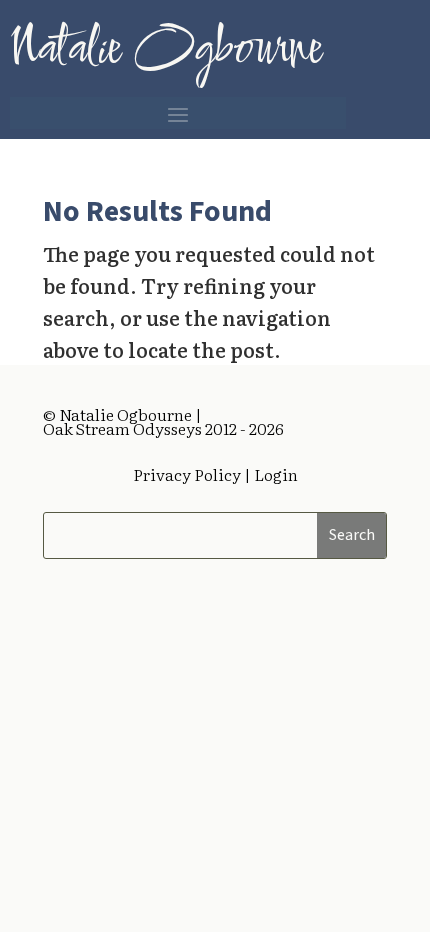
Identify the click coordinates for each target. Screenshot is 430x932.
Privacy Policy (187, 474)
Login (274, 474)
